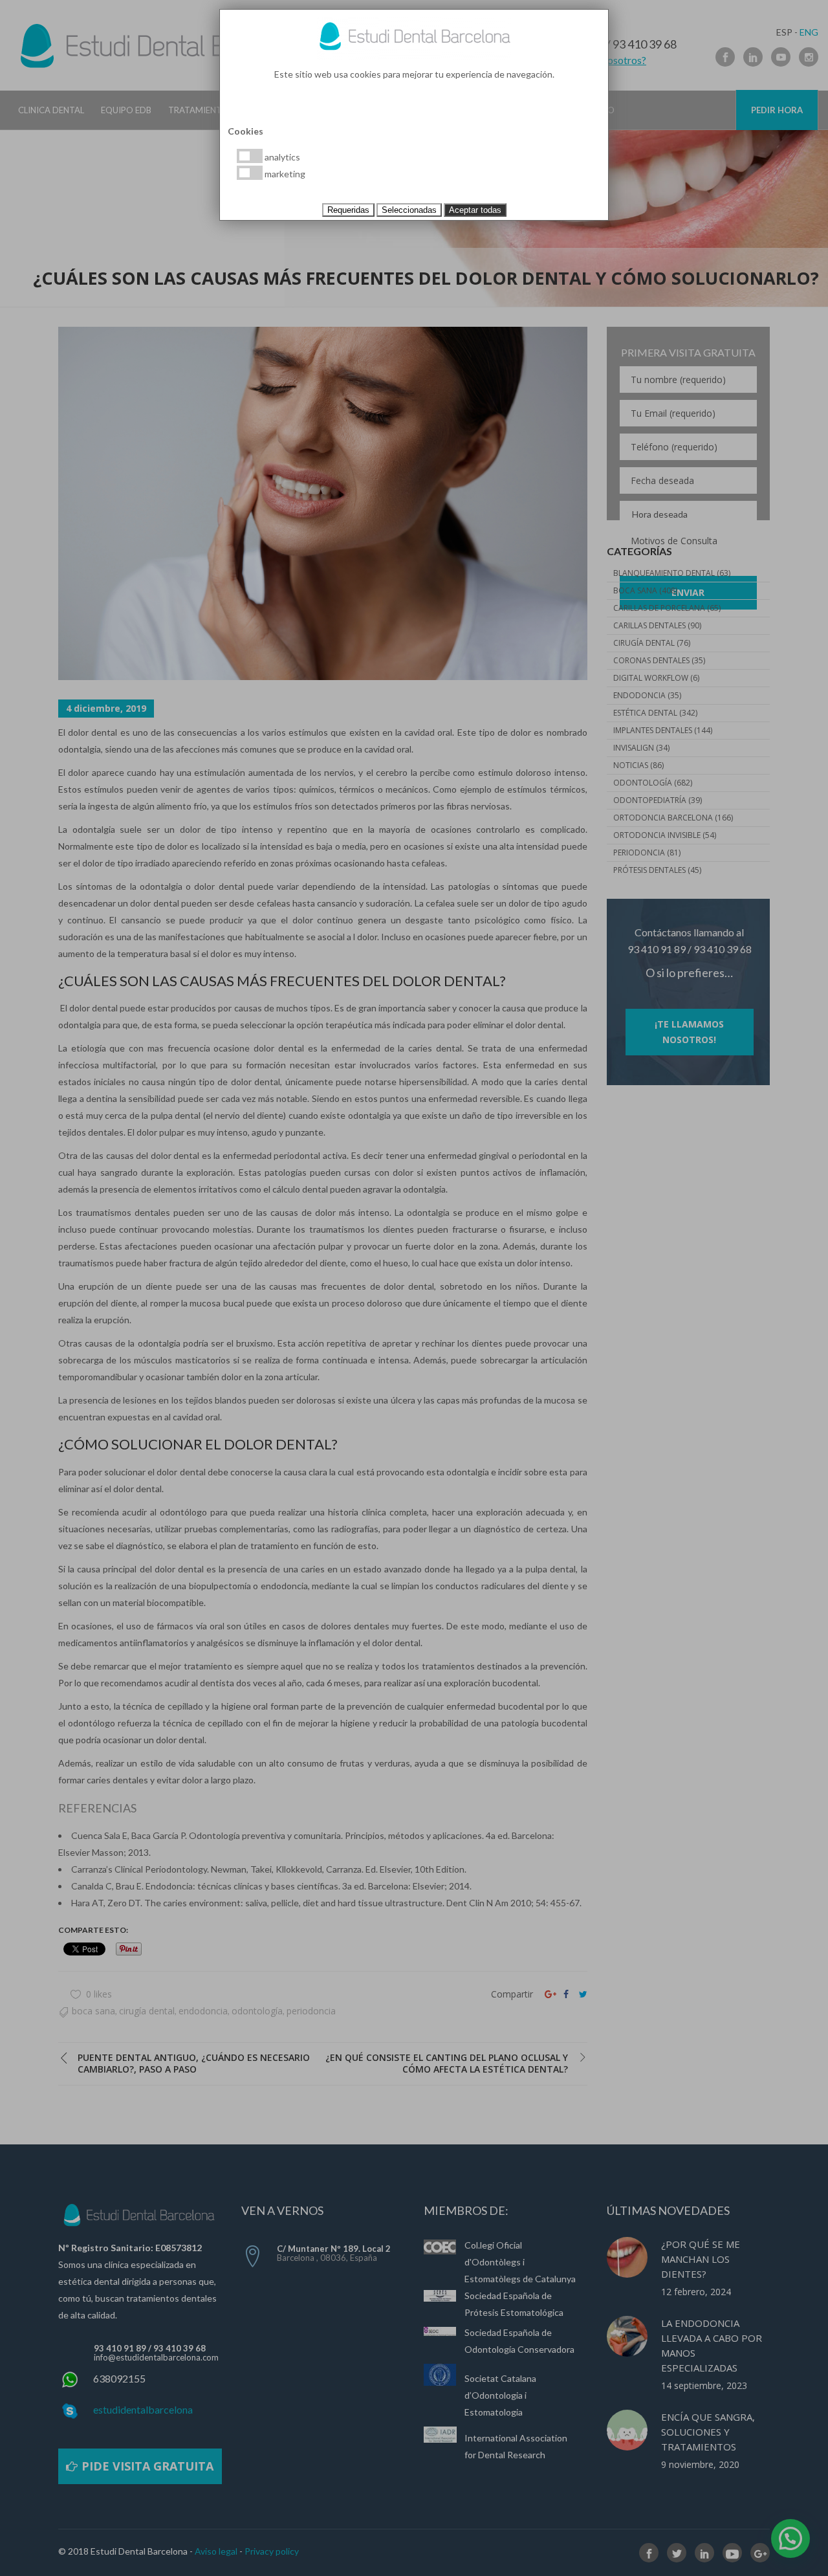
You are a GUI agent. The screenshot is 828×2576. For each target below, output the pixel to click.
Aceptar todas (475, 210)
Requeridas (348, 210)
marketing (284, 174)
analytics (281, 157)
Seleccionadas (409, 210)
